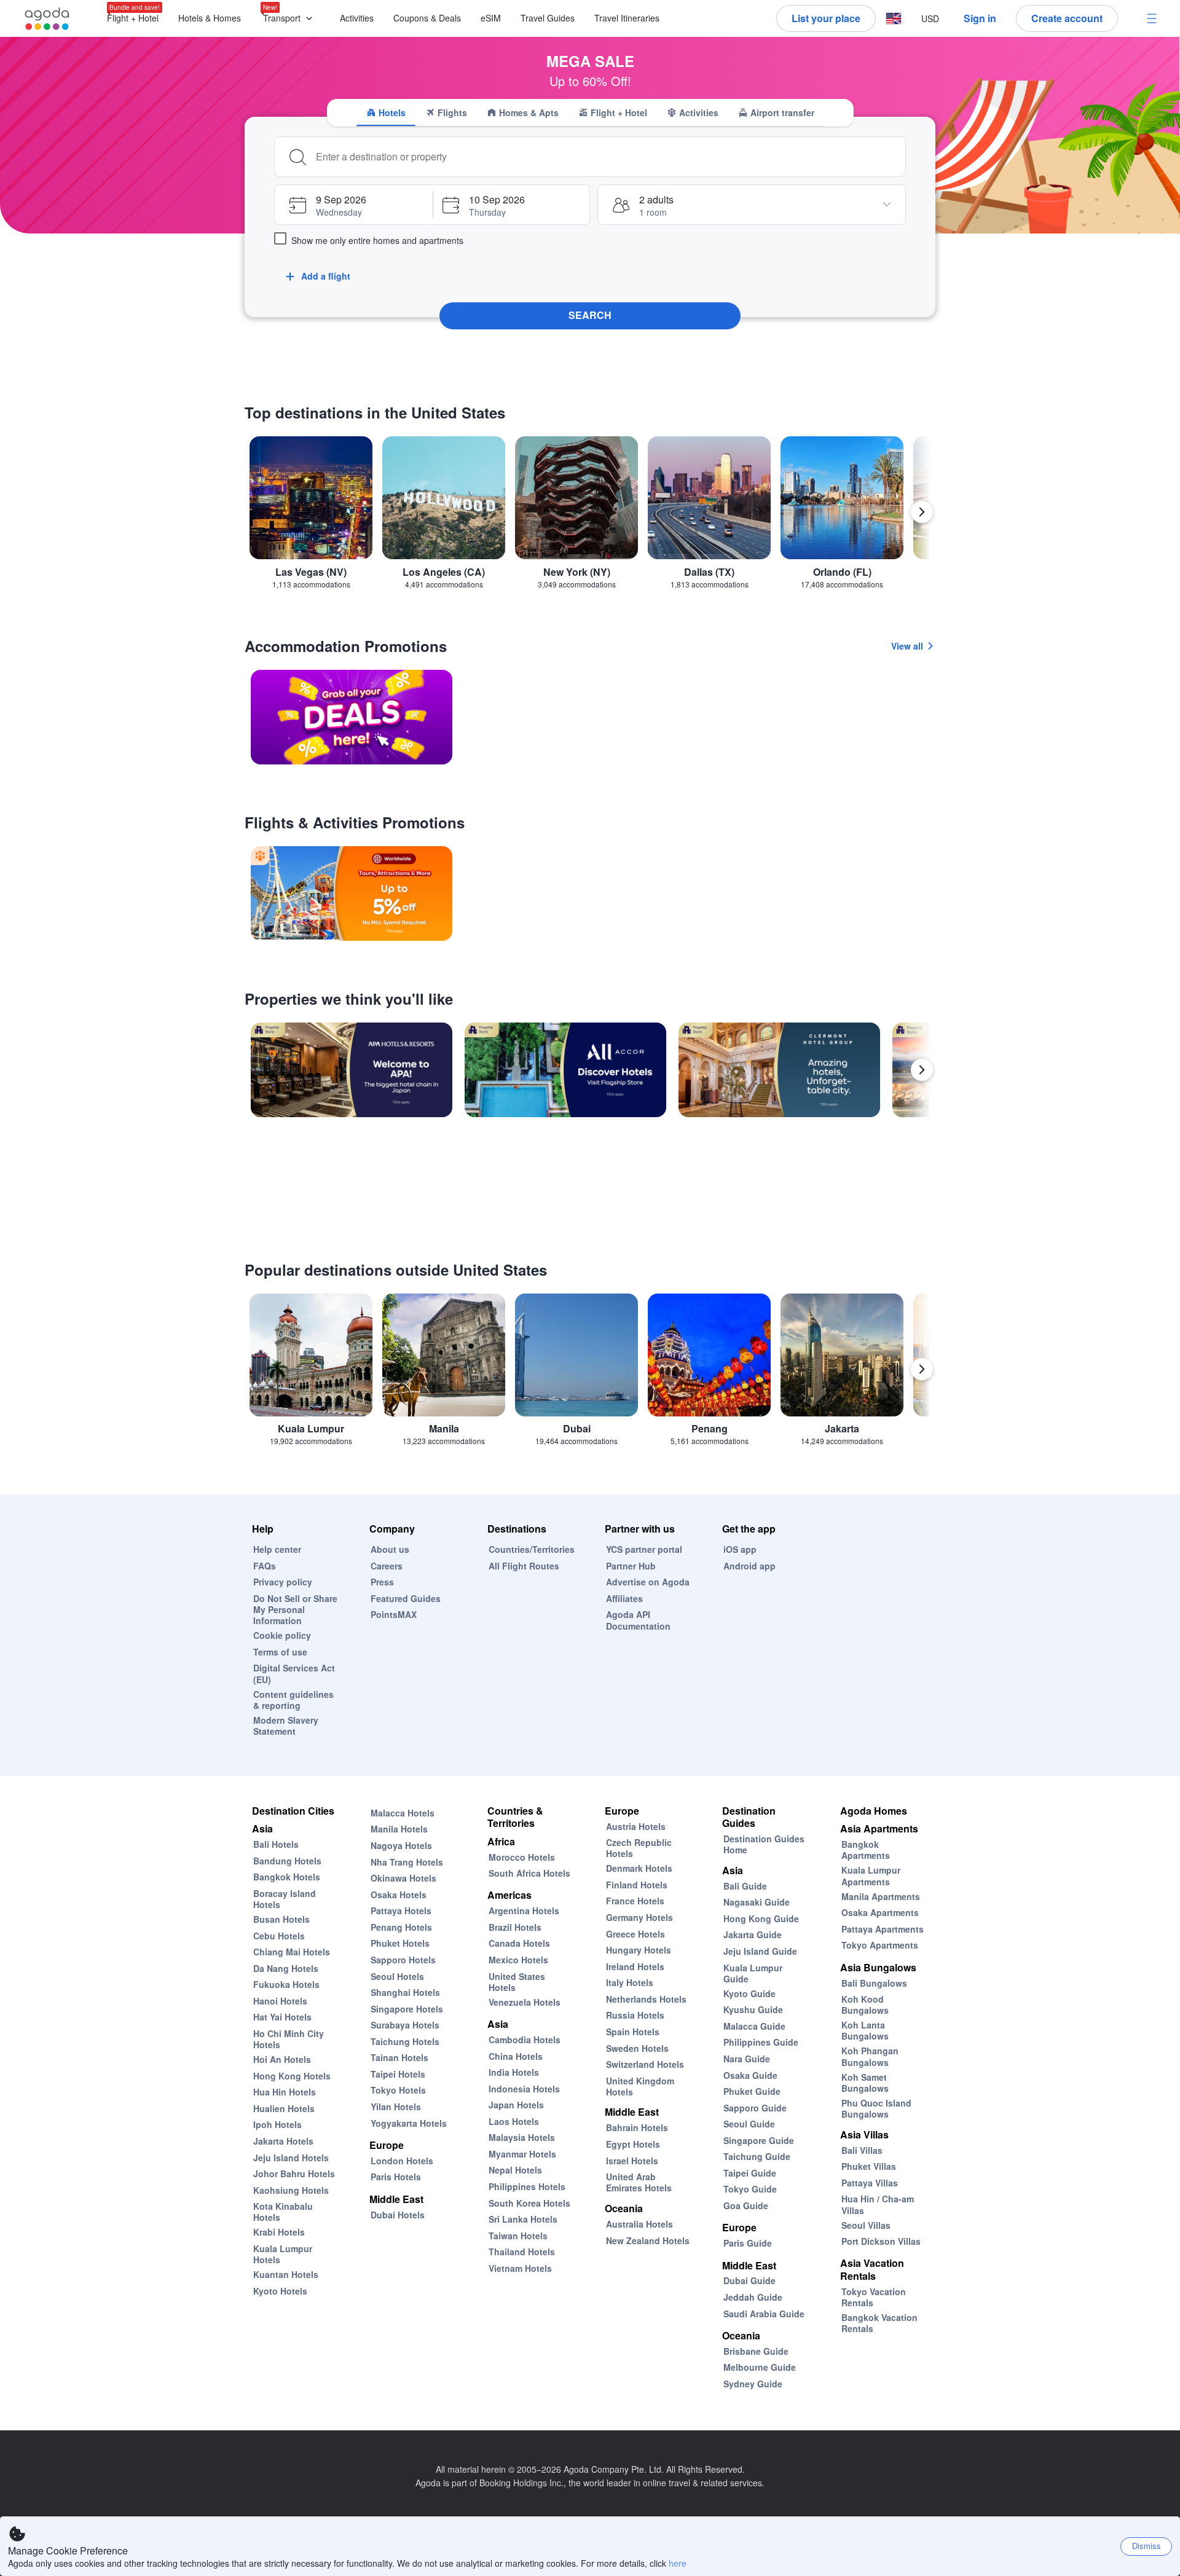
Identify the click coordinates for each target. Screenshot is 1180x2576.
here (678, 2563)
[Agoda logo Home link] (47, 19)
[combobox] (607, 157)
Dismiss (1147, 2546)
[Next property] (922, 1070)
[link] (352, 717)
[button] (290, 19)
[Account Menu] (1152, 18)
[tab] (386, 112)
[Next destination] (922, 512)
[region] (590, 517)
